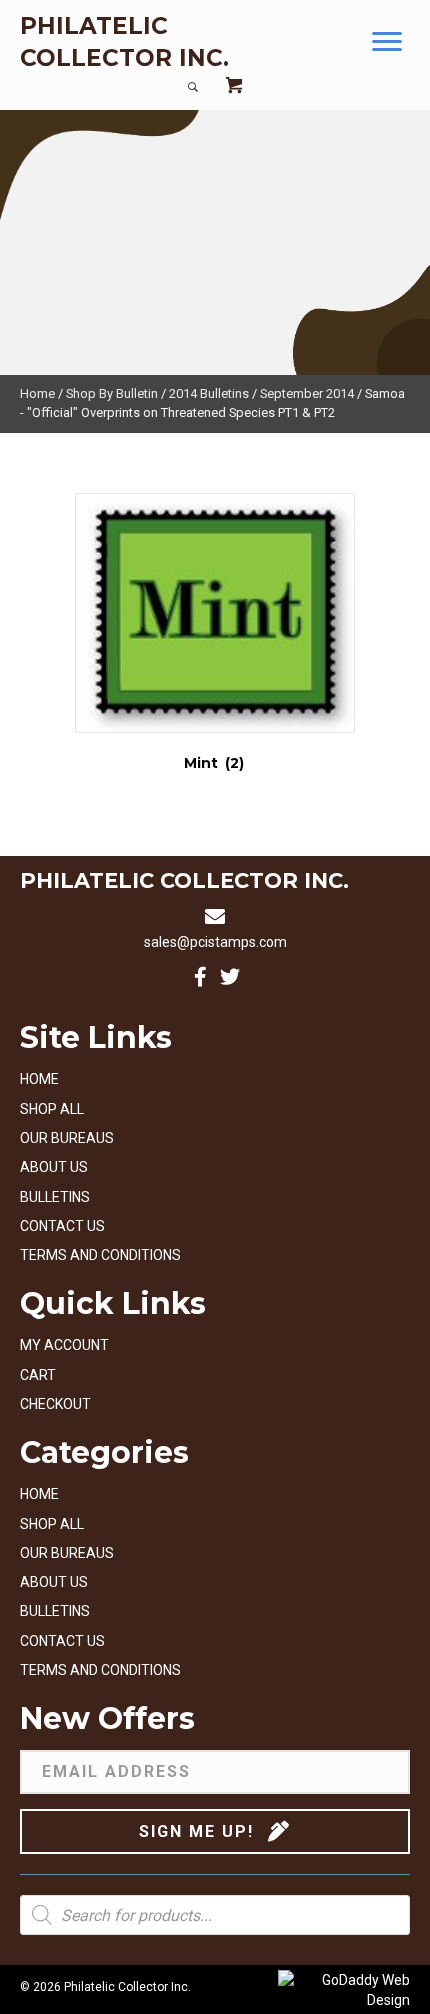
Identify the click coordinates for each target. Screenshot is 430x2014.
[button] (387, 42)
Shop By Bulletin (112, 393)
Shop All (52, 1109)
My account (64, 1345)
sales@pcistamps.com (215, 942)
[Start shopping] (234, 87)
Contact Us (62, 1226)
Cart (38, 1375)
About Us (54, 1167)
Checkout (55, 1404)
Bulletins (55, 1197)
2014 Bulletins (209, 393)
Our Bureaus (67, 1138)
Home (37, 393)
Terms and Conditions (100, 1255)
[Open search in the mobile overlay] (215, 1915)
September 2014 (307, 393)
